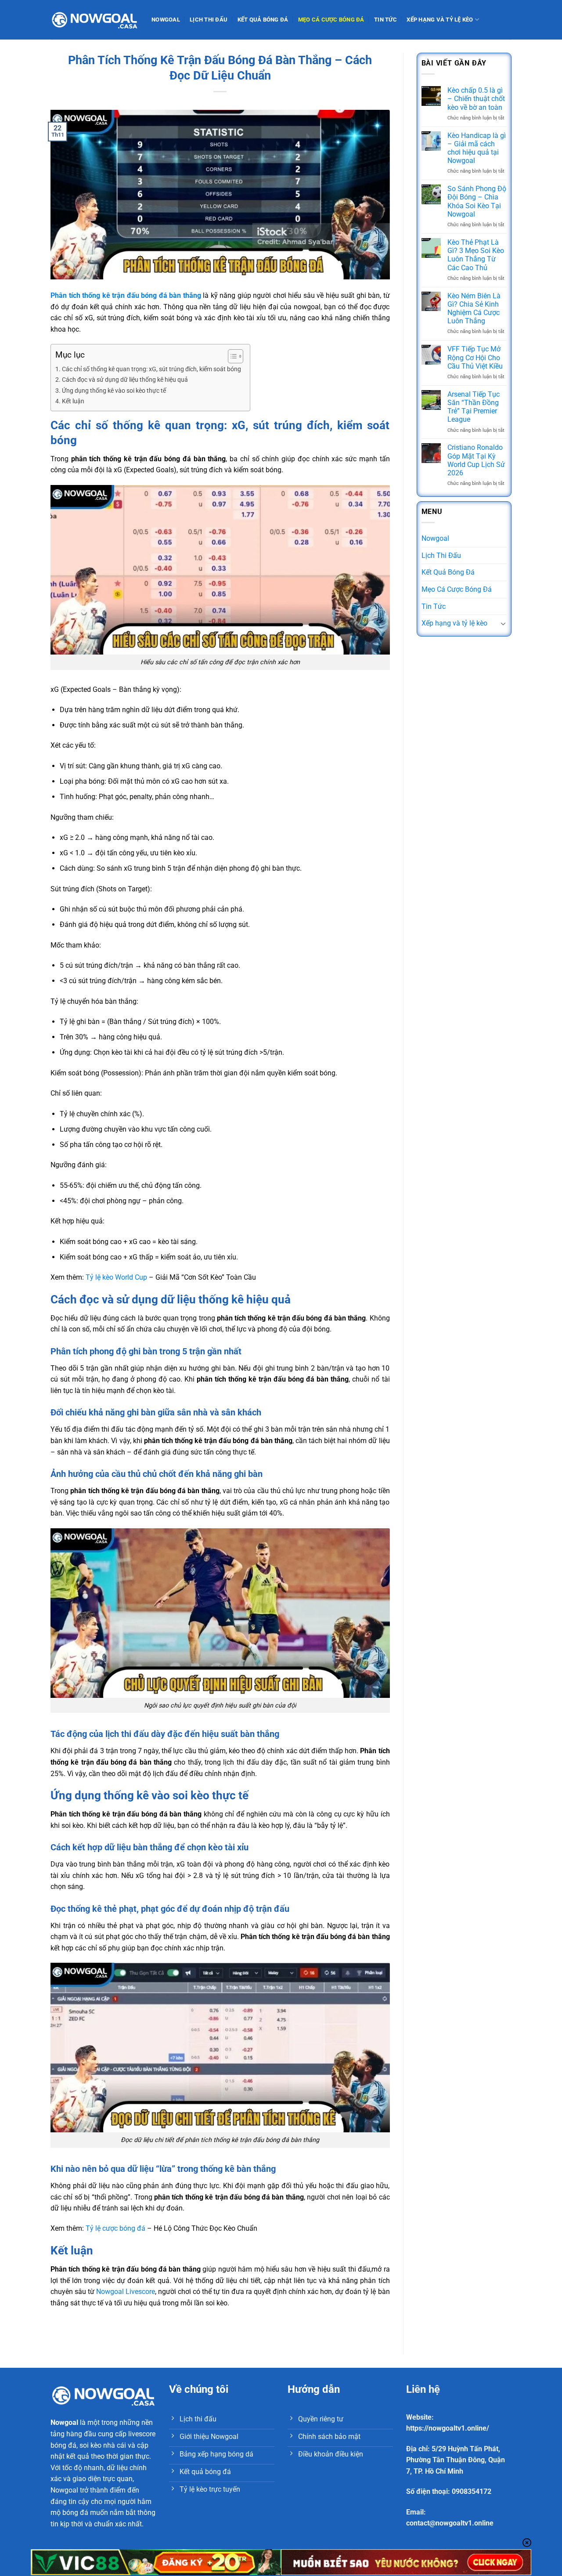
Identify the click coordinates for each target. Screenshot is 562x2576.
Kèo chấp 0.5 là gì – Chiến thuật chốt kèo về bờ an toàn (476, 99)
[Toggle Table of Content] (231, 356)
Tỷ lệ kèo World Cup (116, 1277)
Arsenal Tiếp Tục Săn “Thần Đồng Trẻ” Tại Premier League (474, 407)
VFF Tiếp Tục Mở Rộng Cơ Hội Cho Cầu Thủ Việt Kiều (475, 357)
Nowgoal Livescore (126, 2292)
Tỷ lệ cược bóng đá (115, 2228)
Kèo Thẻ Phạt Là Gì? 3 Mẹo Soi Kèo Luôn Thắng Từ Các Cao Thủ (476, 255)
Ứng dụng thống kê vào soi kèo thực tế (114, 391)
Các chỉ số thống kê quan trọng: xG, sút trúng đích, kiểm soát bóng (151, 369)
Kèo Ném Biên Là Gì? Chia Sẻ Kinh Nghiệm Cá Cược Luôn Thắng (474, 309)
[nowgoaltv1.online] (94, 20)
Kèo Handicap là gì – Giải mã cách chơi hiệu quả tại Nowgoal (477, 148)
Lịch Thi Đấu (209, 20)
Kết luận (73, 401)
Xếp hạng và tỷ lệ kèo (440, 20)
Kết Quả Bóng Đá (263, 20)
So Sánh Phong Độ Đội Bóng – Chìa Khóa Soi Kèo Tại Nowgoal (477, 201)
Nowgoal (166, 20)
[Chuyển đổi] (503, 623)
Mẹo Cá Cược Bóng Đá (331, 20)
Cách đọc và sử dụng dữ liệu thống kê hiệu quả (125, 380)
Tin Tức (385, 20)
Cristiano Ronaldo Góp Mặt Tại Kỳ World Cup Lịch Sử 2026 (476, 460)
